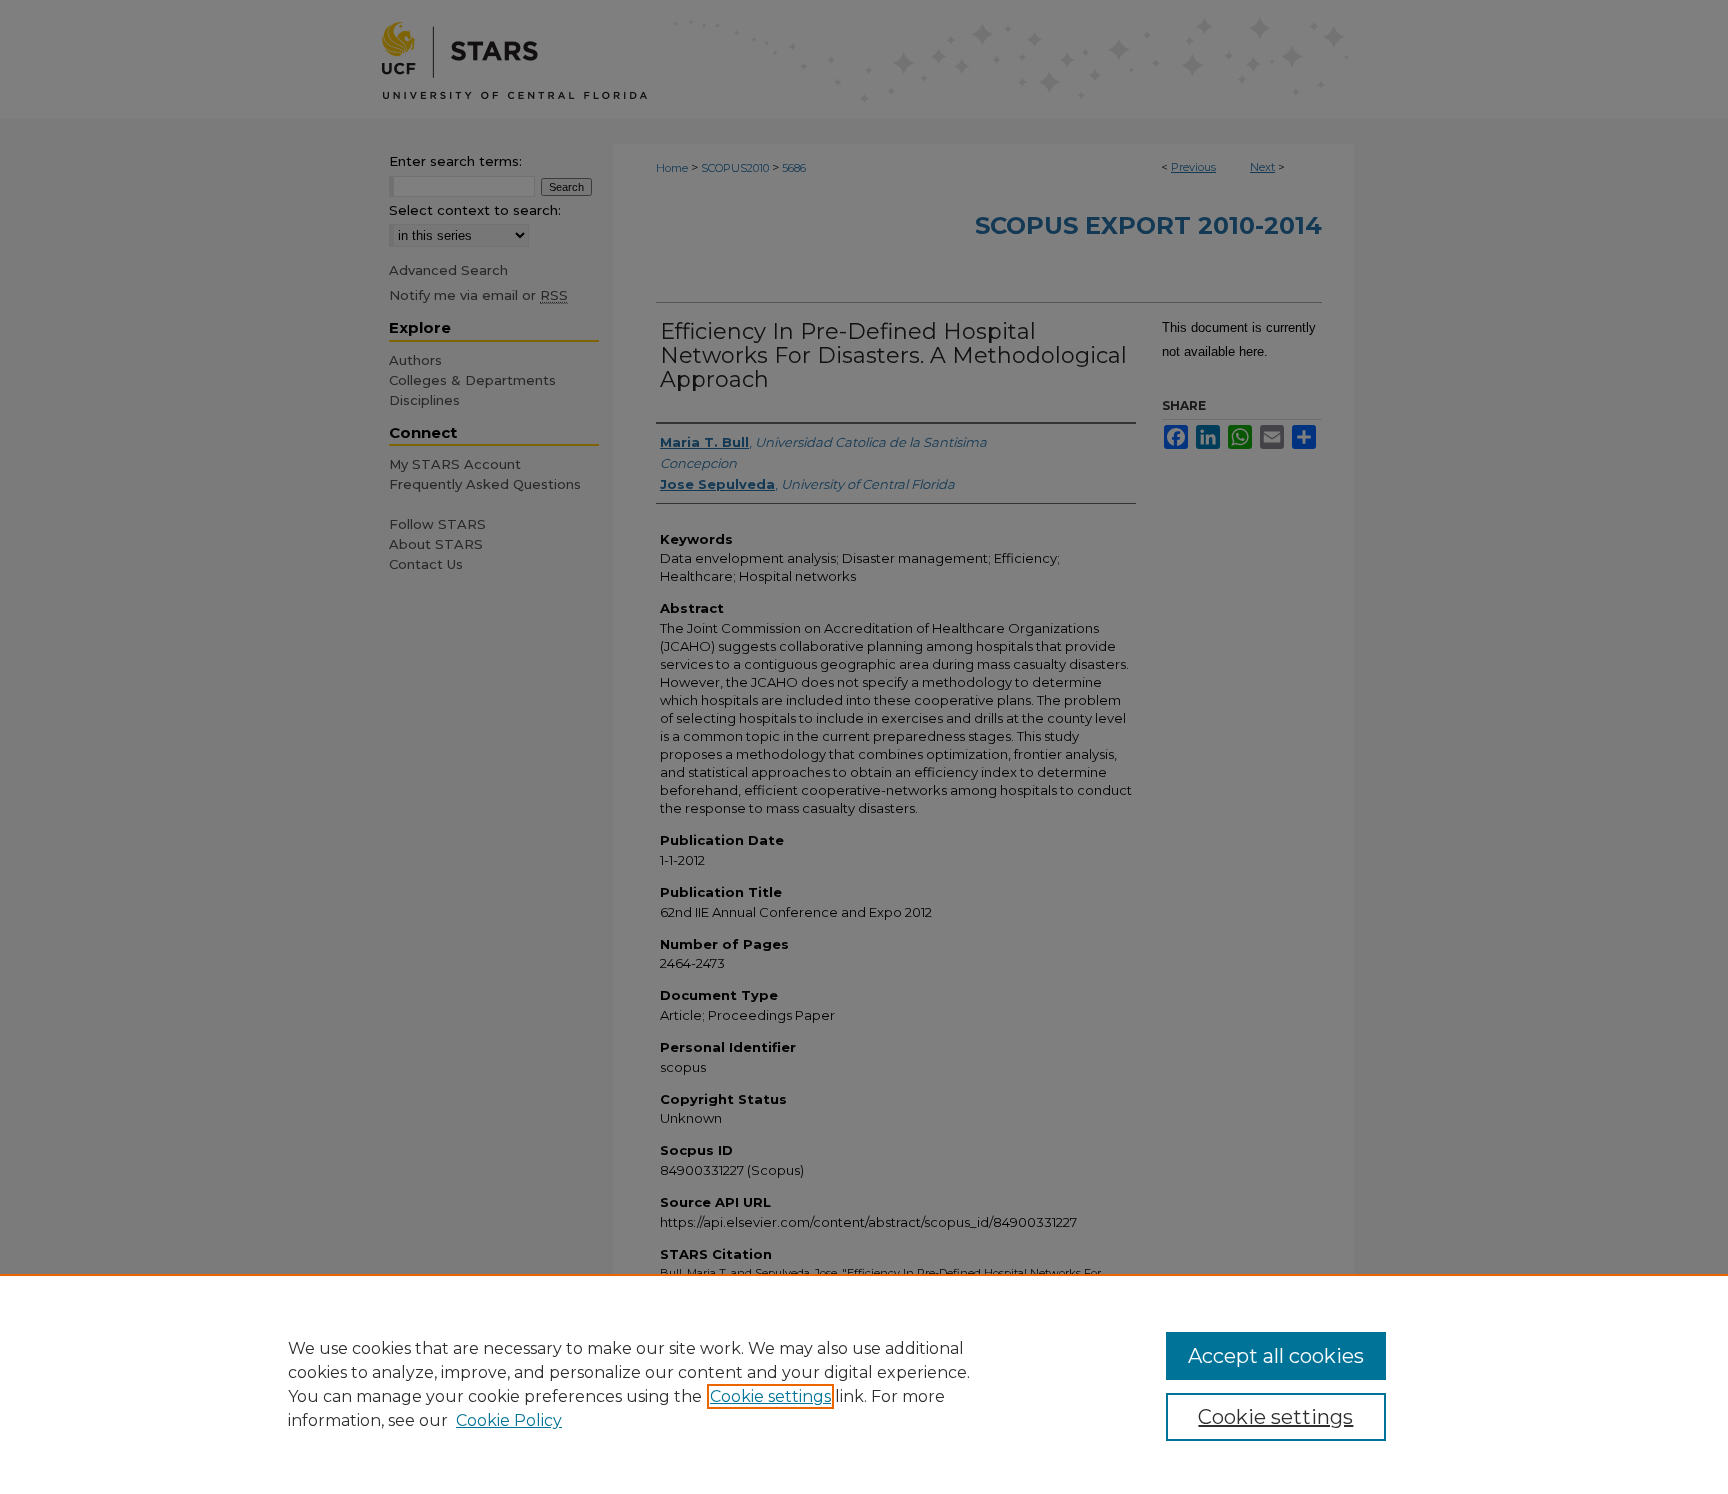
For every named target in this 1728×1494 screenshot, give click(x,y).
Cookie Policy (509, 1420)
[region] (864, 1384)
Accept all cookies (1276, 1356)
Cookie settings (770, 1396)
